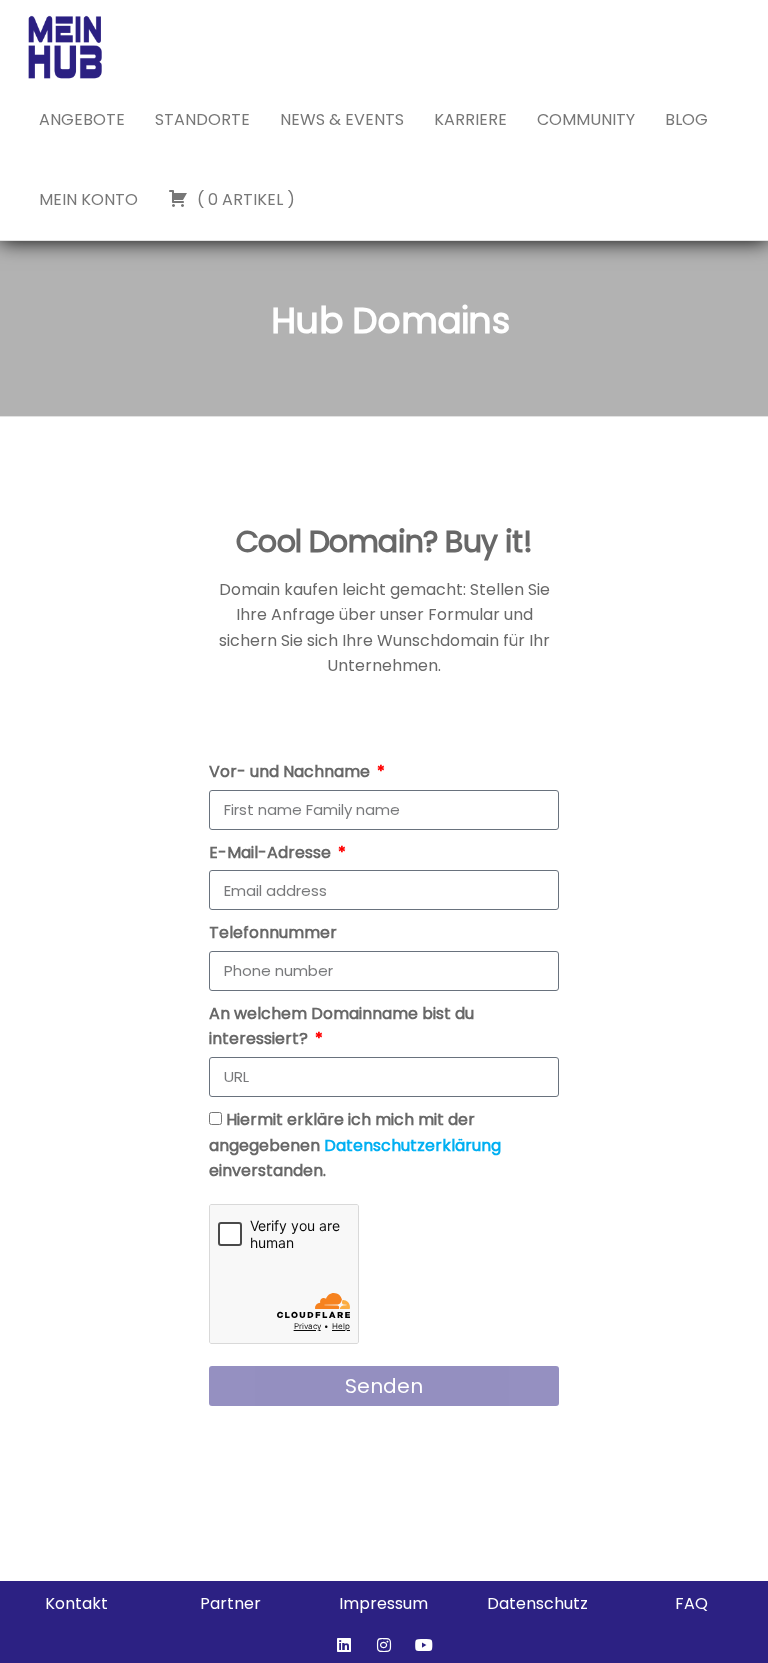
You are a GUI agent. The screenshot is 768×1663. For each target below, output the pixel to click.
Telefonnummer (273, 932)
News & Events (342, 119)
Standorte (202, 119)
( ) (244, 199)
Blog (686, 119)
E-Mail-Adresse (272, 852)
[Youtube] (424, 1645)
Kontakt (76, 1603)
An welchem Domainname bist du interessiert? (341, 1026)
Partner (230, 1603)
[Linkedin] (344, 1645)
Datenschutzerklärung (412, 1145)
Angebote (82, 119)
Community (586, 119)
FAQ (691, 1603)
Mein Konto (88, 199)
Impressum (383, 1603)
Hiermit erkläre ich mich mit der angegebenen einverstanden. (355, 1145)
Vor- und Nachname (291, 771)
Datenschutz (537, 1603)
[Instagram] (384, 1645)
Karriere (470, 119)
